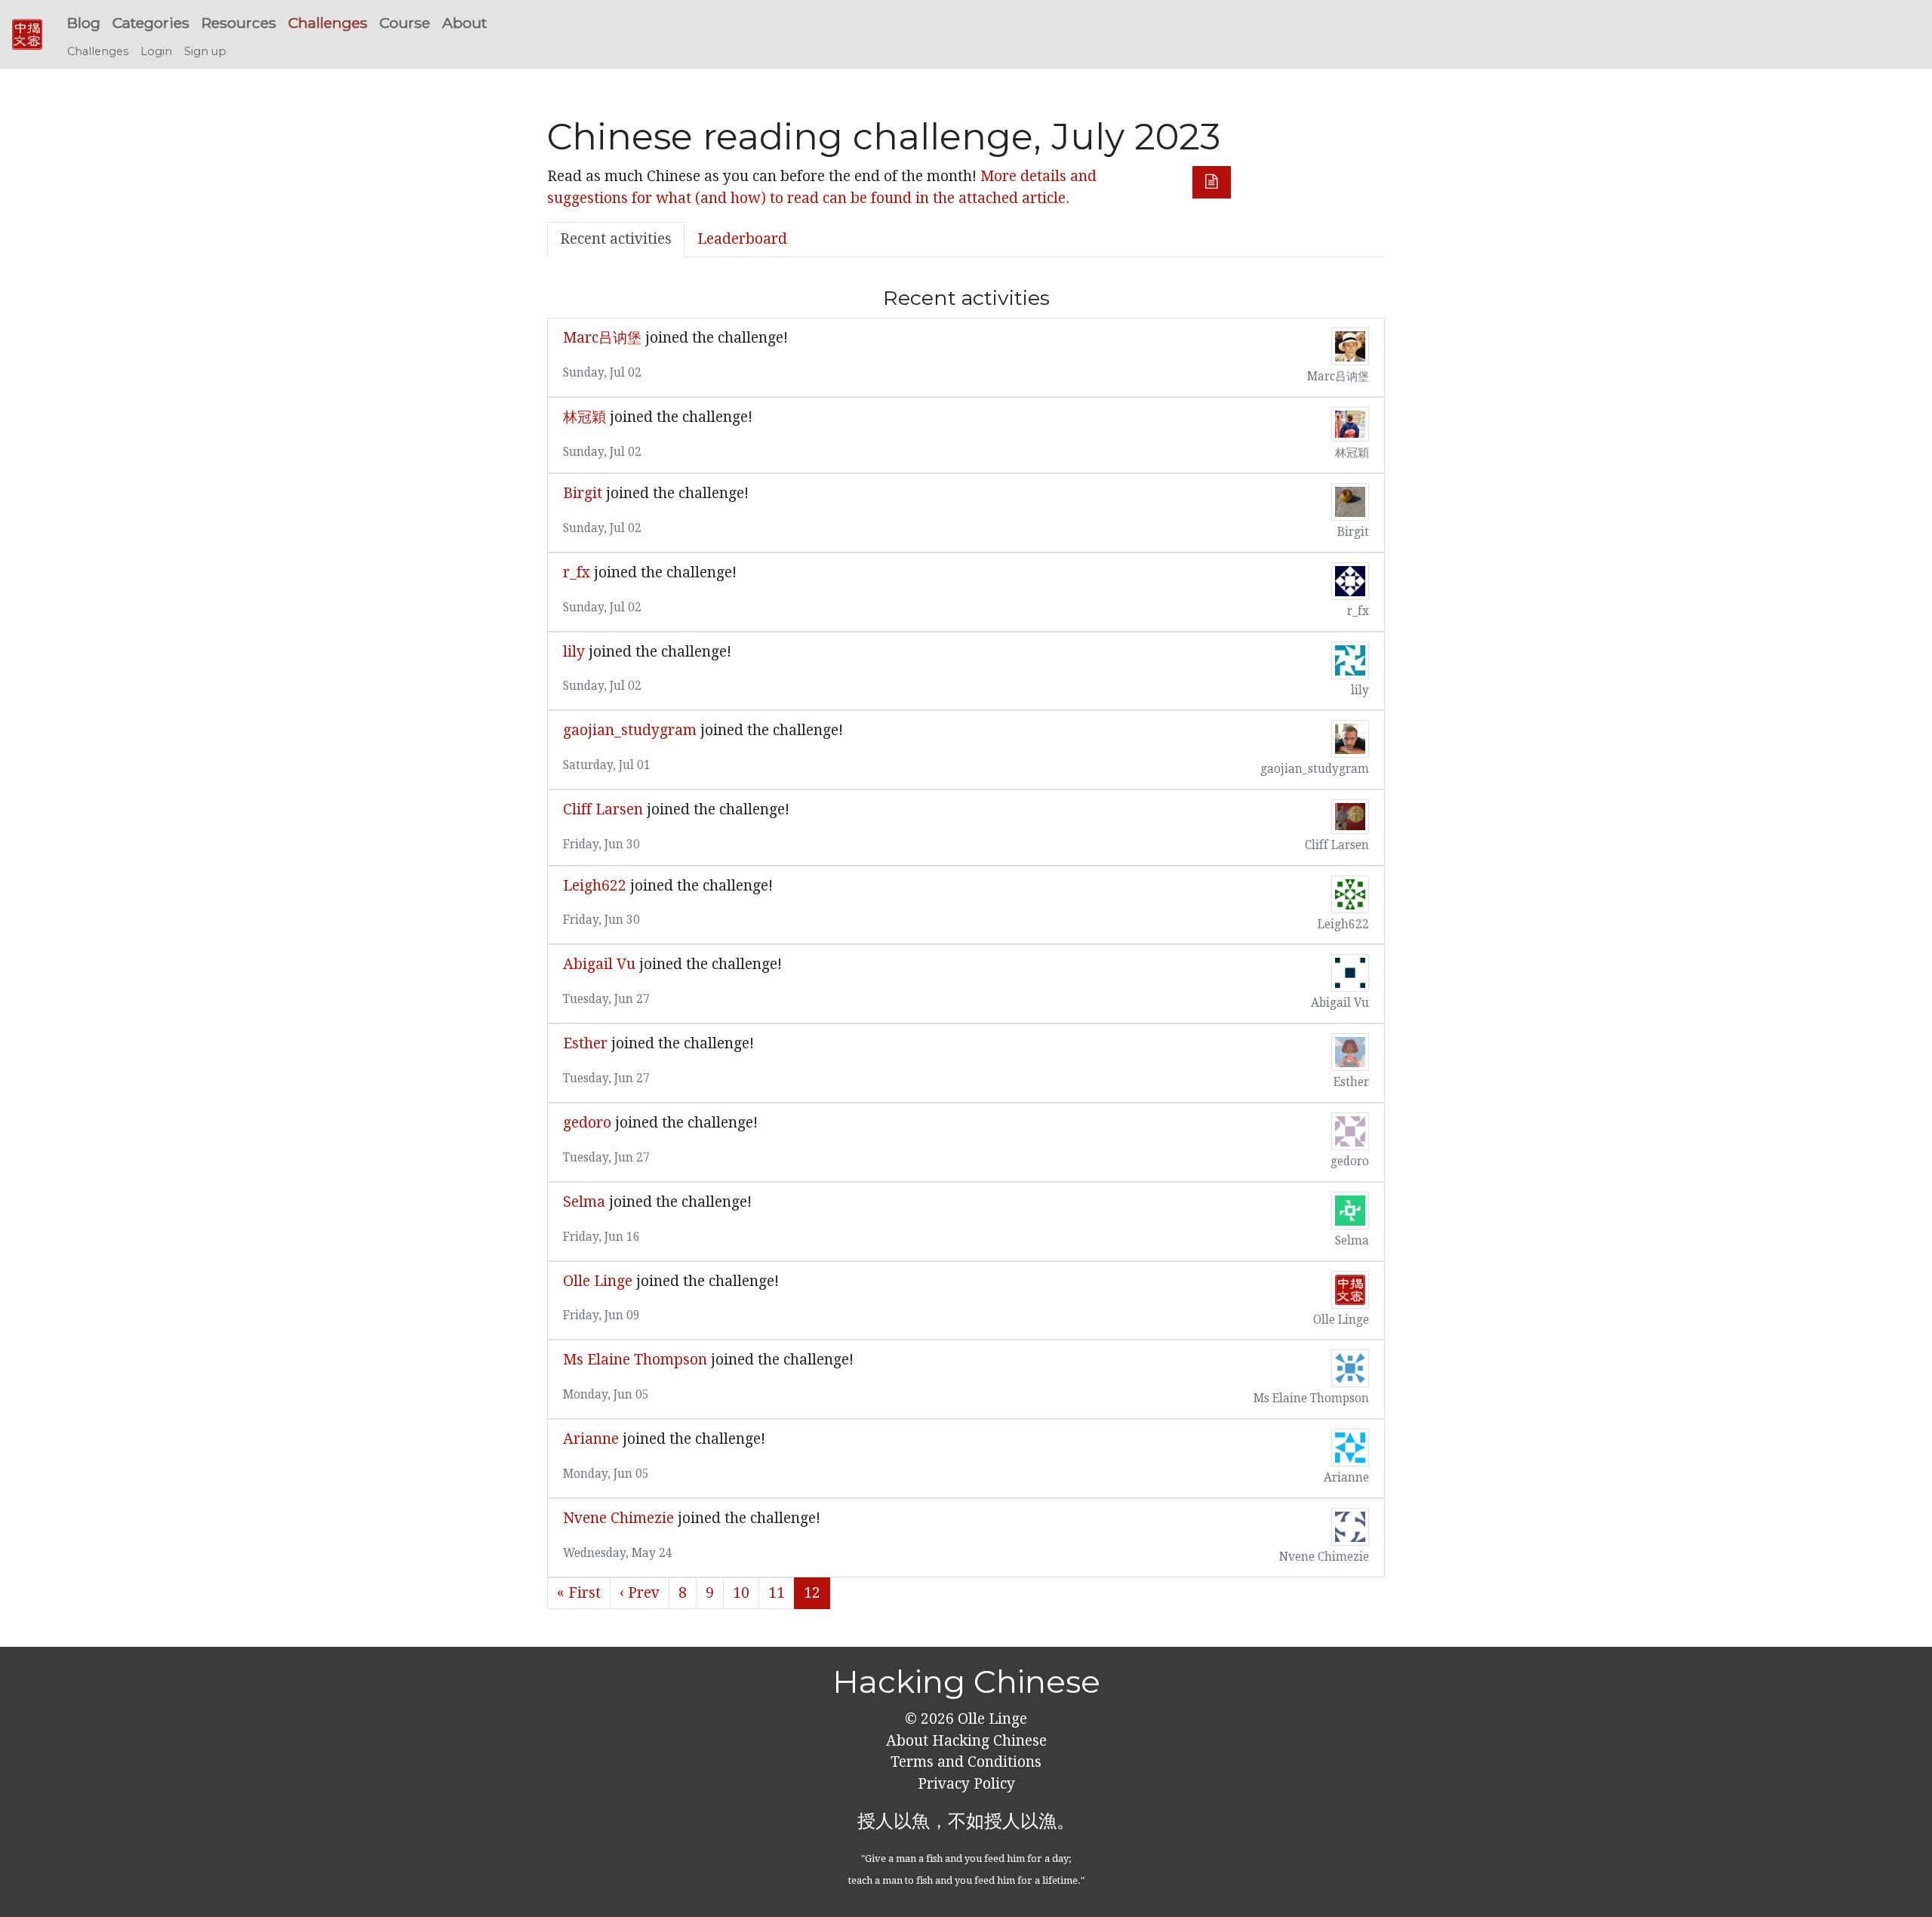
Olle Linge (598, 1281)
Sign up (205, 51)
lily (574, 652)
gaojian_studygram (630, 730)
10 (741, 1593)
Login (156, 51)
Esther (585, 1043)
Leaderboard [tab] (742, 239)
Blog (84, 23)
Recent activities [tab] (616, 239)
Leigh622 (595, 886)
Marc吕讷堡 (602, 338)
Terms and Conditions (966, 1762)
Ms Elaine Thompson (635, 1360)
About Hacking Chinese (966, 1741)
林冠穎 (585, 417)
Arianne (591, 1439)
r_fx (577, 572)
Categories (151, 23)
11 (777, 1593)
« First (579, 1593)
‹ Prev (640, 1593)
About (465, 23)
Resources (239, 23)
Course (405, 23)
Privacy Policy (966, 1784)
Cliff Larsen (603, 809)
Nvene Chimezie (620, 1518)
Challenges (328, 23)
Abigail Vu (601, 964)
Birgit (583, 493)
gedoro (587, 1123)
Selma (584, 1202)
